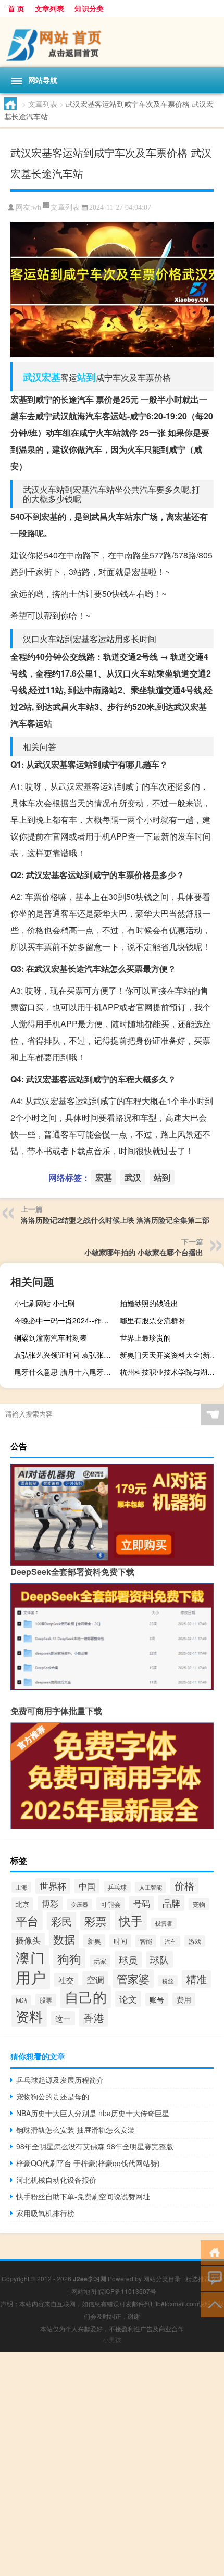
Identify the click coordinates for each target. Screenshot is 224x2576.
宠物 (199, 1904)
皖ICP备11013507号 (127, 2291)
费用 (184, 1999)
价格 (184, 1885)
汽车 (170, 1941)
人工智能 (151, 1887)
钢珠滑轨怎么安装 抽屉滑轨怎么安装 (76, 2130)
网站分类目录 (162, 2278)
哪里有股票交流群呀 (153, 1320)
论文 (128, 1999)
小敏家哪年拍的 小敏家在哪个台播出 (144, 1252)
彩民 (61, 1921)
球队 (159, 1959)
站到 (86, 377)
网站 (21, 2000)
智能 (146, 1941)
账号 (157, 1999)
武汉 (32, 377)
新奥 (94, 1941)
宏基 (51, 377)
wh (37, 208)
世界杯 (53, 1886)
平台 (27, 1920)
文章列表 (49, 8)
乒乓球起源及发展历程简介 (60, 2080)
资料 (29, 2016)
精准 (196, 1979)
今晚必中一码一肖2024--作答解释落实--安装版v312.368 (65, 1320)
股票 (46, 2000)
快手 (131, 1920)
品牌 (171, 1903)
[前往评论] (212, 2278)
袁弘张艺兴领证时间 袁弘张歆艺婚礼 (65, 1355)
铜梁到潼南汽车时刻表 (51, 1337)
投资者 (164, 1923)
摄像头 (28, 1940)
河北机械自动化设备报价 (56, 2180)
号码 (142, 1903)
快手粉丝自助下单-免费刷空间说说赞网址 (83, 2196)
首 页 (16, 8)
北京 (22, 1904)
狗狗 (69, 1958)
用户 (31, 1977)
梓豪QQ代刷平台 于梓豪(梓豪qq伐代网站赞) (88, 2163)
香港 (94, 2017)
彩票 (95, 1921)
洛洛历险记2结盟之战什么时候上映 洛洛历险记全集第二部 (115, 1220)
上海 (21, 1887)
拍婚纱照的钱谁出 (149, 1303)
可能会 (111, 1904)
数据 (64, 1939)
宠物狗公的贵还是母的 (53, 2096)
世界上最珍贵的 (145, 1337)
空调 (95, 1979)
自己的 (86, 1997)
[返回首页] (212, 2252)
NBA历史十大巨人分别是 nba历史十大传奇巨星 (93, 2113)
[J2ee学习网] (112, 42)
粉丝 (168, 1981)
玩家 (100, 1961)
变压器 (79, 1904)
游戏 (195, 1941)
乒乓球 (117, 1887)
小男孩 (112, 2339)
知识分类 (89, 8)
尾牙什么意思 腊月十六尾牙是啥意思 (65, 1372)
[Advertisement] (112, 2464)
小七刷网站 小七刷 (44, 1303)
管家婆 (133, 1979)
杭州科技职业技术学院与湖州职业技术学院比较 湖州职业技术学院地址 (171, 1372)
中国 (87, 1886)
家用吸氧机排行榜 (45, 2213)
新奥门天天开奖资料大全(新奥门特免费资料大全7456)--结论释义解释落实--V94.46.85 (171, 1355)
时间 (120, 1941)
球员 (128, 1959)
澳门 (30, 1957)
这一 (63, 2018)
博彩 (50, 1903)
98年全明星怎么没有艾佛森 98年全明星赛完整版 (95, 2146)
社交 (66, 1980)
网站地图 (84, 2291)
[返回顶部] (212, 2304)
